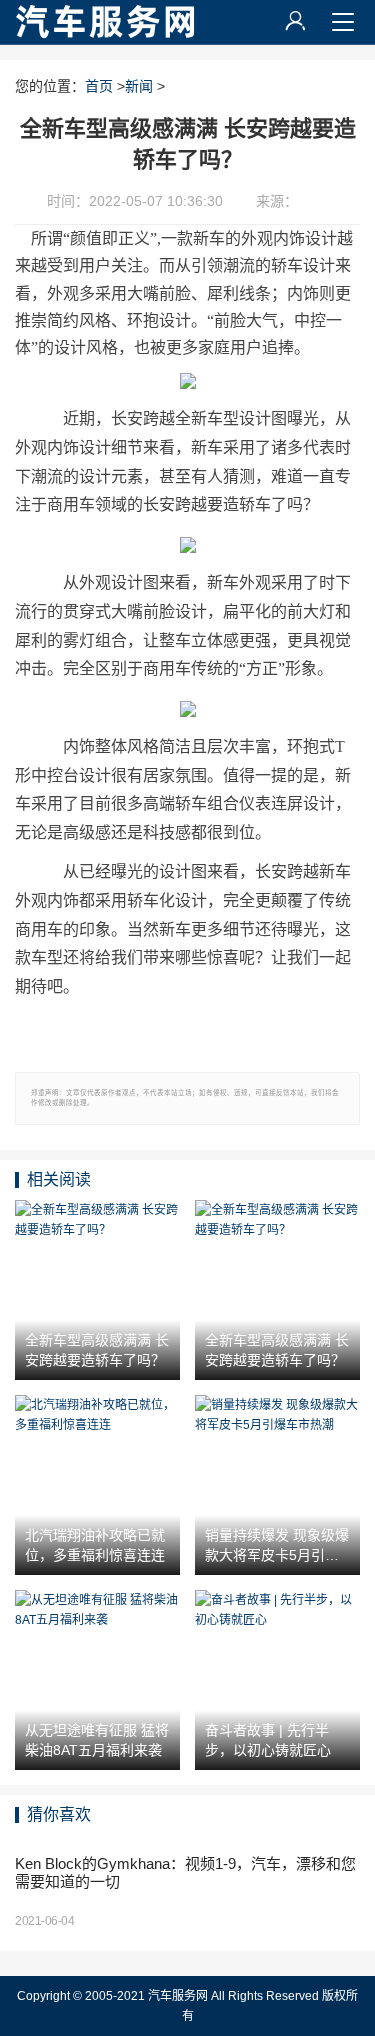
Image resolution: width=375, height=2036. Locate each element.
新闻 (139, 86)
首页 (99, 86)
